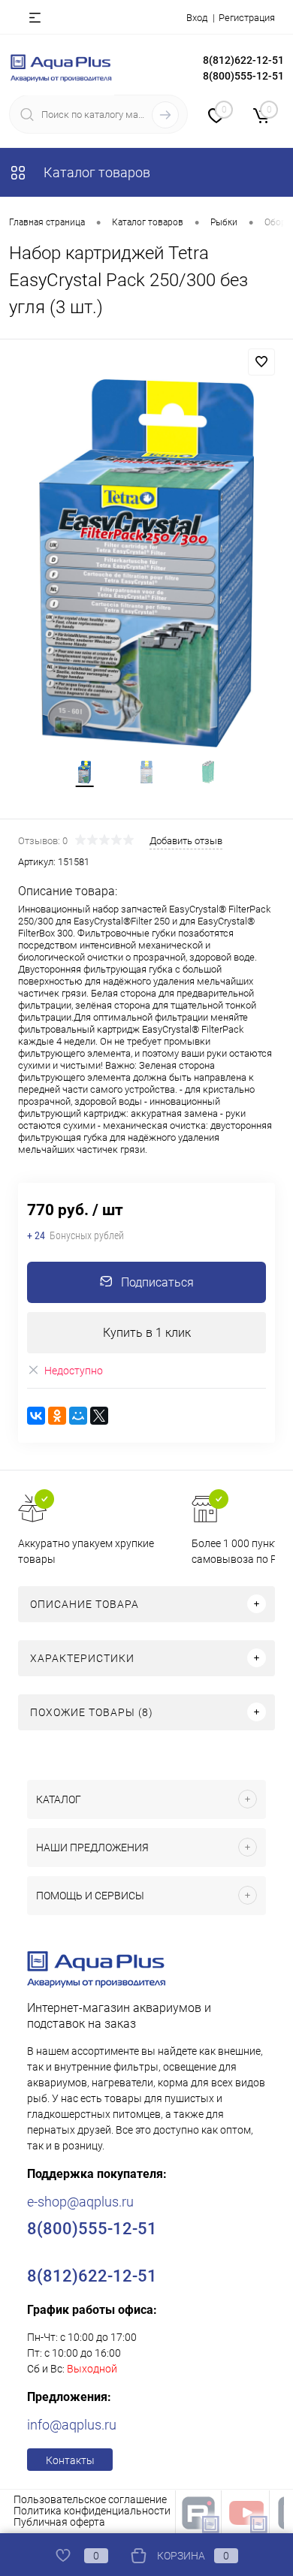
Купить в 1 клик (147, 1333)
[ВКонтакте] (36, 1416)
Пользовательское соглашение (90, 2499)
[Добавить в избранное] (261, 362)
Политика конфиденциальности (92, 2511)
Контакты (70, 2460)
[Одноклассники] (57, 1416)
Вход (197, 18)
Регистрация (247, 18)
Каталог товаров (95, 172)
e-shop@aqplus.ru (80, 2202)
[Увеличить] (146, 563)
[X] (99, 1416)
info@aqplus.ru (72, 2425)
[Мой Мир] (78, 1416)
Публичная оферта (59, 2522)
